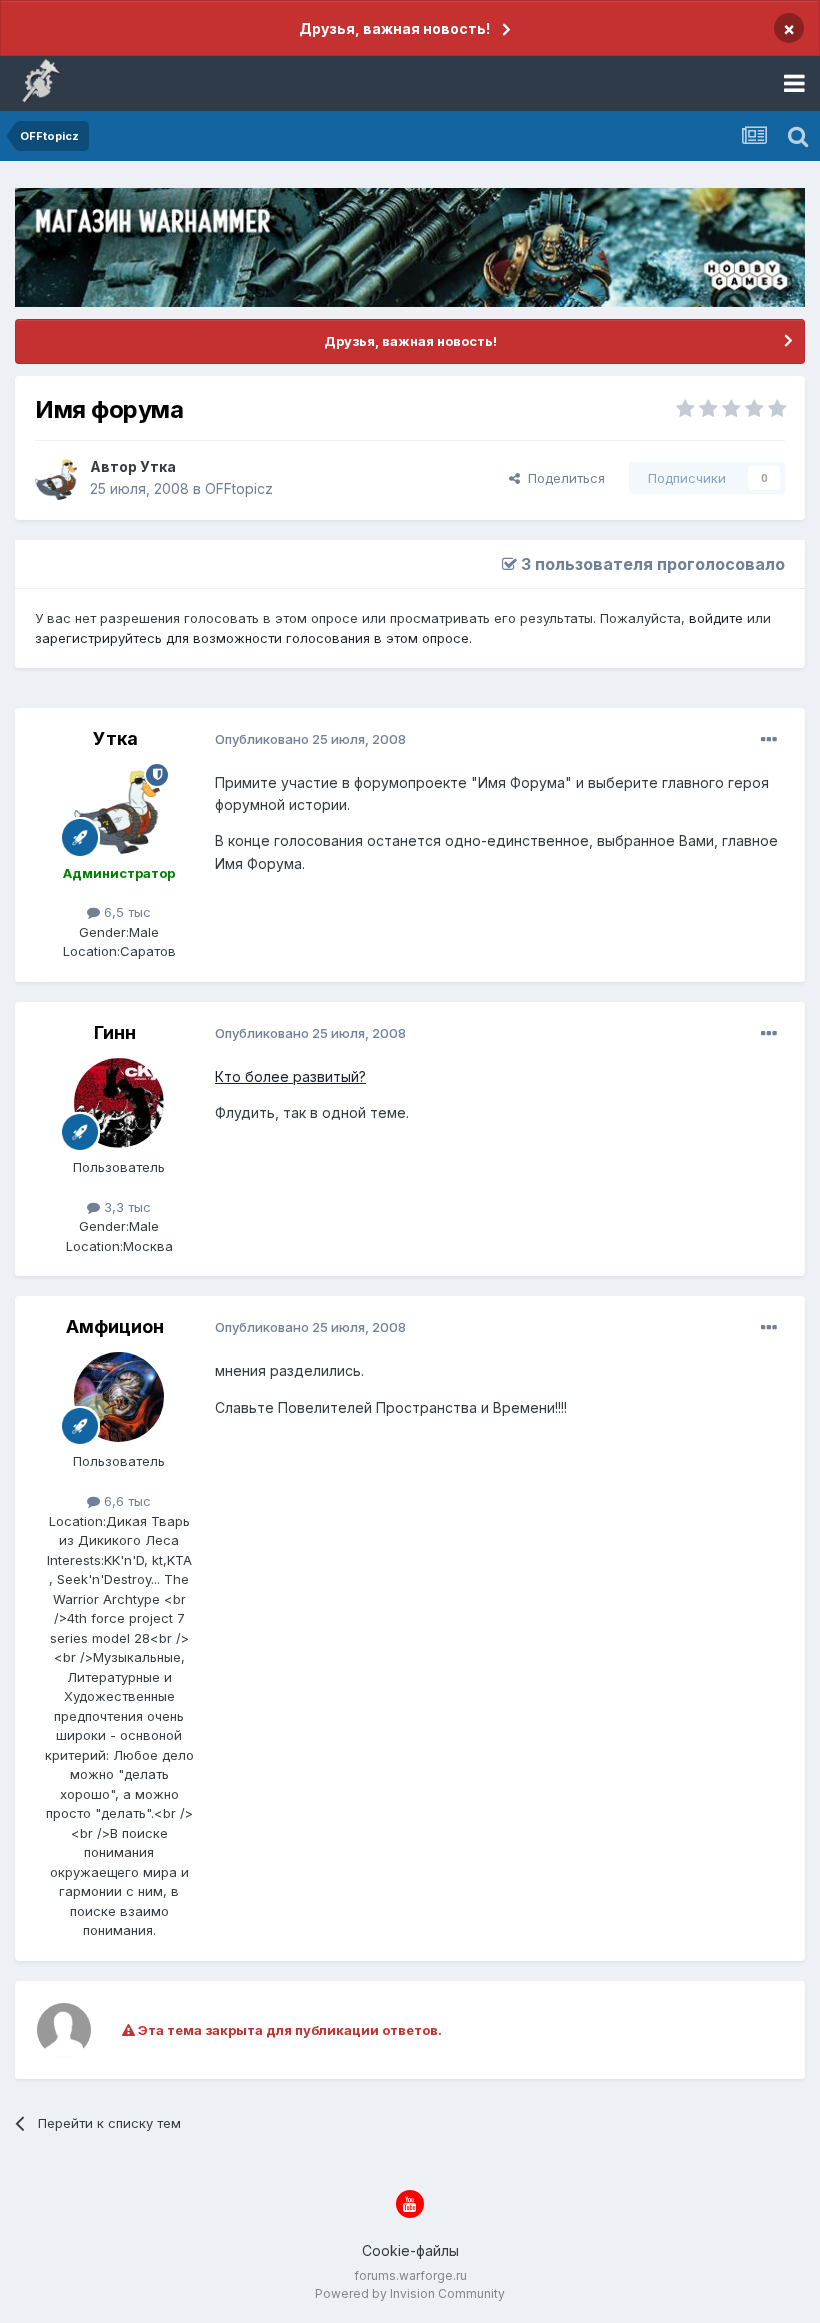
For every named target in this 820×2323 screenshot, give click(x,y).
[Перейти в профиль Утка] (57, 478)
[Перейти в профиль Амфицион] (119, 1397)
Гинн (115, 1032)
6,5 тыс (125, 912)
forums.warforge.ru (410, 2275)
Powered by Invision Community (410, 2293)
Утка (158, 466)
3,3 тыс (125, 1207)
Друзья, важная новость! (394, 28)
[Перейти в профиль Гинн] (119, 1103)
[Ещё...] (769, 740)
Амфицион (115, 1326)
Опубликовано (310, 739)
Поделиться (562, 478)
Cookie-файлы (410, 2250)
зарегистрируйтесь (98, 638)
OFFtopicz (239, 488)
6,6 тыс (125, 1501)
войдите (716, 618)
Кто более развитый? (290, 1076)
